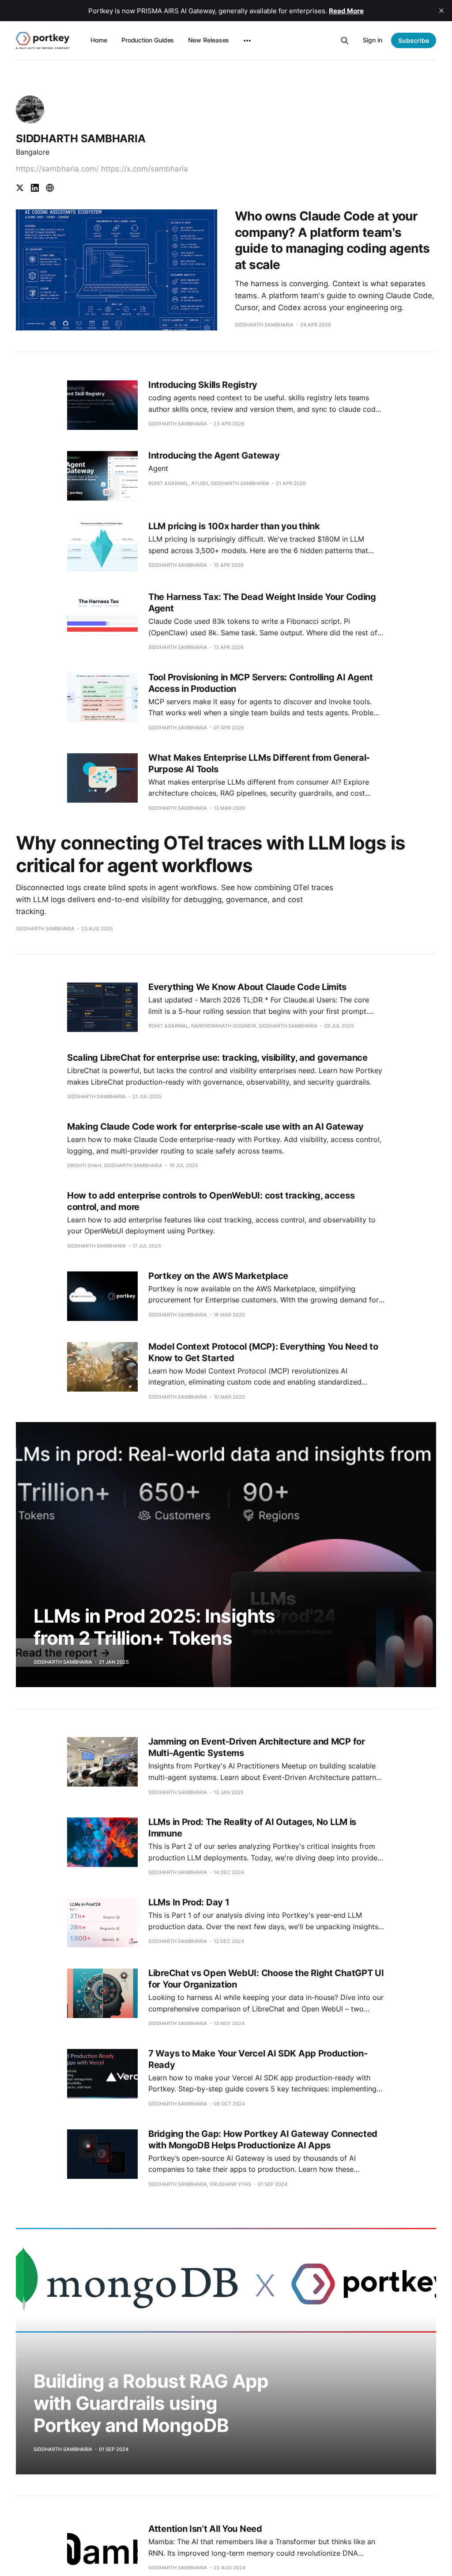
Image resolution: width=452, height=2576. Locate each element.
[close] (441, 11)
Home (99, 40)
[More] (247, 41)
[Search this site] (345, 41)
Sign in (373, 40)
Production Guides (148, 40)
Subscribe (414, 40)
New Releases (209, 40)
